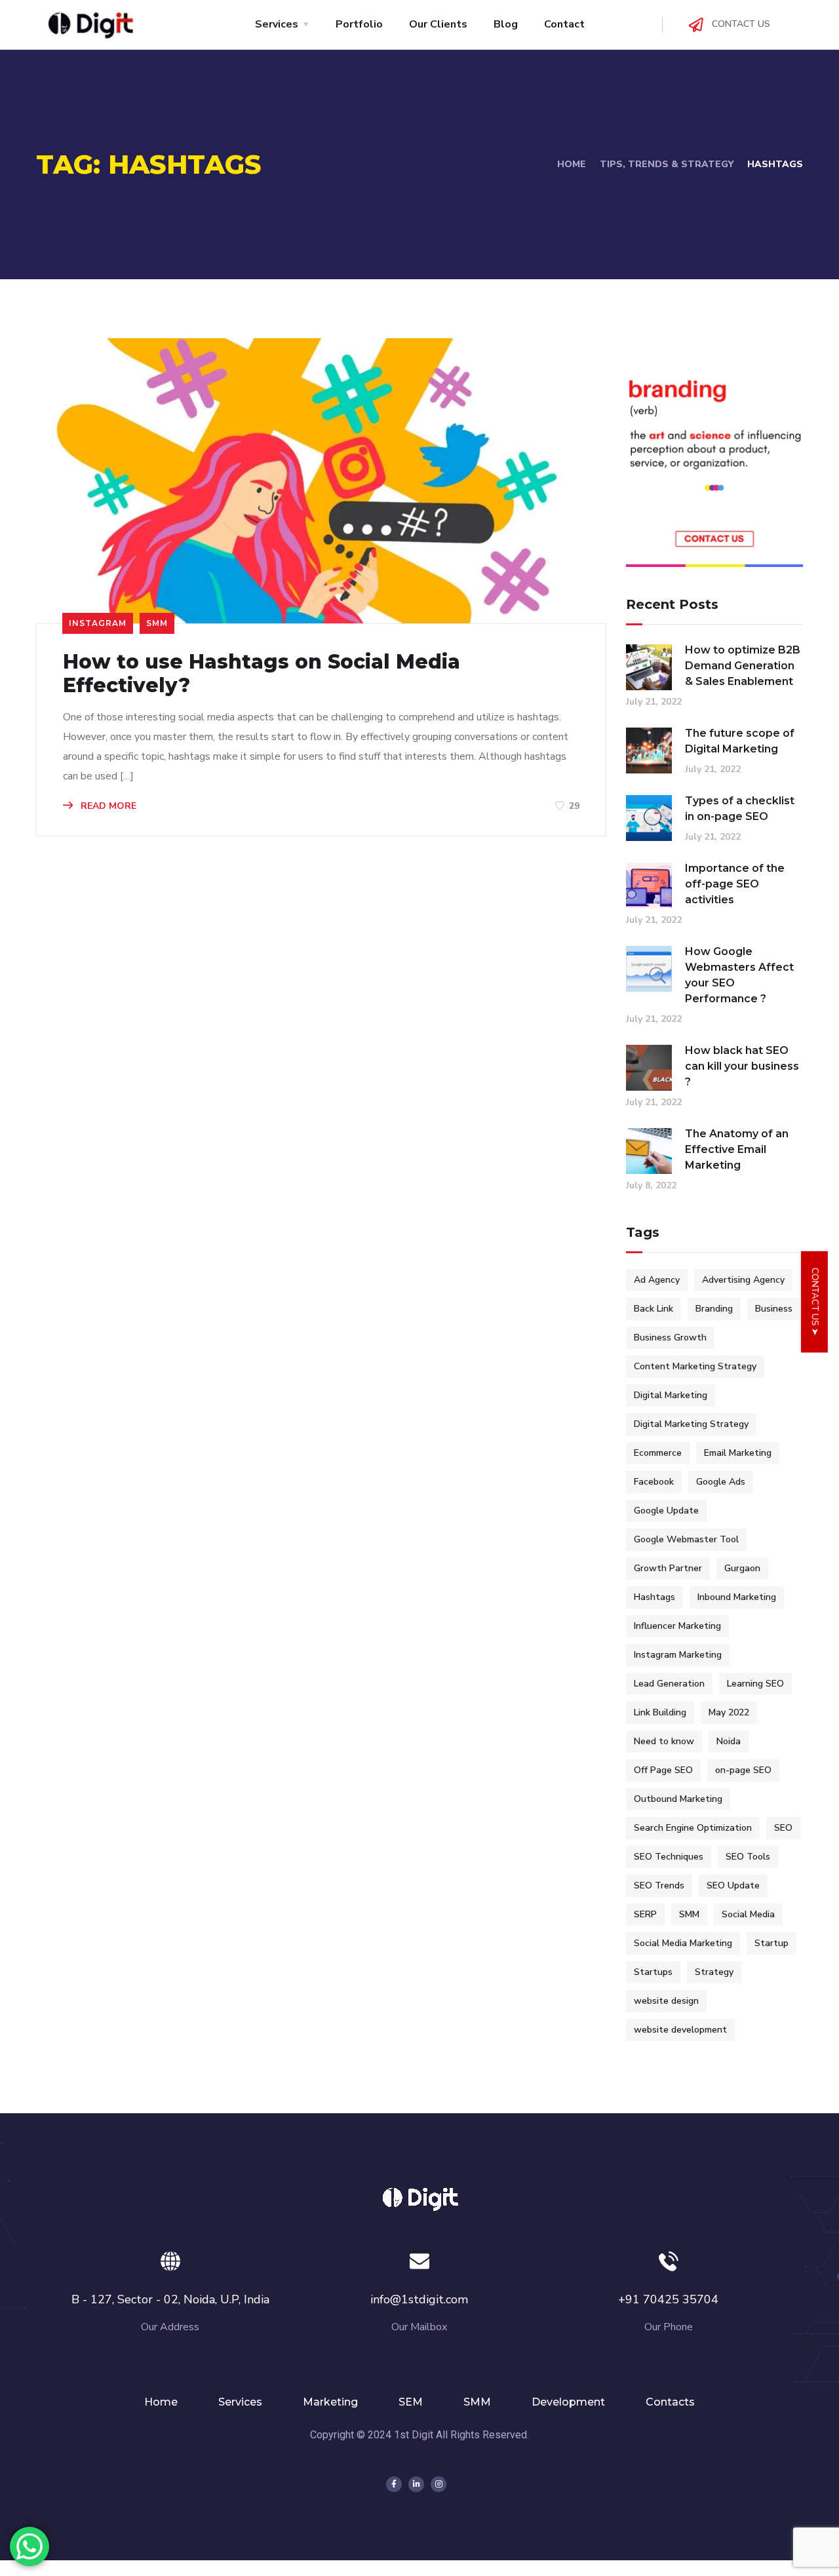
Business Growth (670, 1337)
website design (666, 2001)
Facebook (654, 1482)
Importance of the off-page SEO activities (735, 884)
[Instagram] (439, 2484)
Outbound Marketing (678, 1799)
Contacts (670, 2402)
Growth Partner (668, 1568)
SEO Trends (659, 1885)
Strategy (714, 1972)
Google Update (666, 1511)
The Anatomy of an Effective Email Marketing (737, 1149)
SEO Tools (748, 1857)
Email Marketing (738, 1453)
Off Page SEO (663, 1770)
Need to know (664, 1741)
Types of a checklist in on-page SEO (740, 809)
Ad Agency (657, 1280)
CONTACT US (741, 24)
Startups (653, 1972)
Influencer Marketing (677, 1626)
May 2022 (729, 1712)
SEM (411, 2402)
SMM (157, 623)
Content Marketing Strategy (695, 1366)
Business (774, 1309)
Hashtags (654, 1597)
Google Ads (721, 1482)
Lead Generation (669, 1684)
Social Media (748, 1914)
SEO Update (733, 1885)
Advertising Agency (743, 1280)
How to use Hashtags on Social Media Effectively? (262, 674)
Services (240, 2402)
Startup (771, 1943)
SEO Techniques (669, 1857)
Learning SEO (755, 1684)
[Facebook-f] (394, 2484)
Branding (714, 1309)
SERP (645, 1914)
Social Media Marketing (683, 1943)
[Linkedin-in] (416, 2484)
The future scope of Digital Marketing (740, 741)
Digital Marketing (671, 1395)
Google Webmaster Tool (686, 1539)
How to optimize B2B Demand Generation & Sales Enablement (743, 666)
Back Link (654, 1309)
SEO (783, 1828)
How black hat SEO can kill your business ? (742, 1066)
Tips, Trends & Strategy (667, 164)
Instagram (98, 623)
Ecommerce (658, 1453)
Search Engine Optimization (693, 1828)
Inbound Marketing (737, 1597)
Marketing (330, 2402)
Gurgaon (742, 1568)
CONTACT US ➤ (815, 1302)
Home (572, 164)
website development (680, 2030)
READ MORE (107, 806)
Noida (729, 1741)
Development (568, 2402)
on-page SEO (743, 1770)
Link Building (660, 1712)
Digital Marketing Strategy (691, 1424)
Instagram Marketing (678, 1655)
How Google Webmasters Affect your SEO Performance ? (739, 975)
